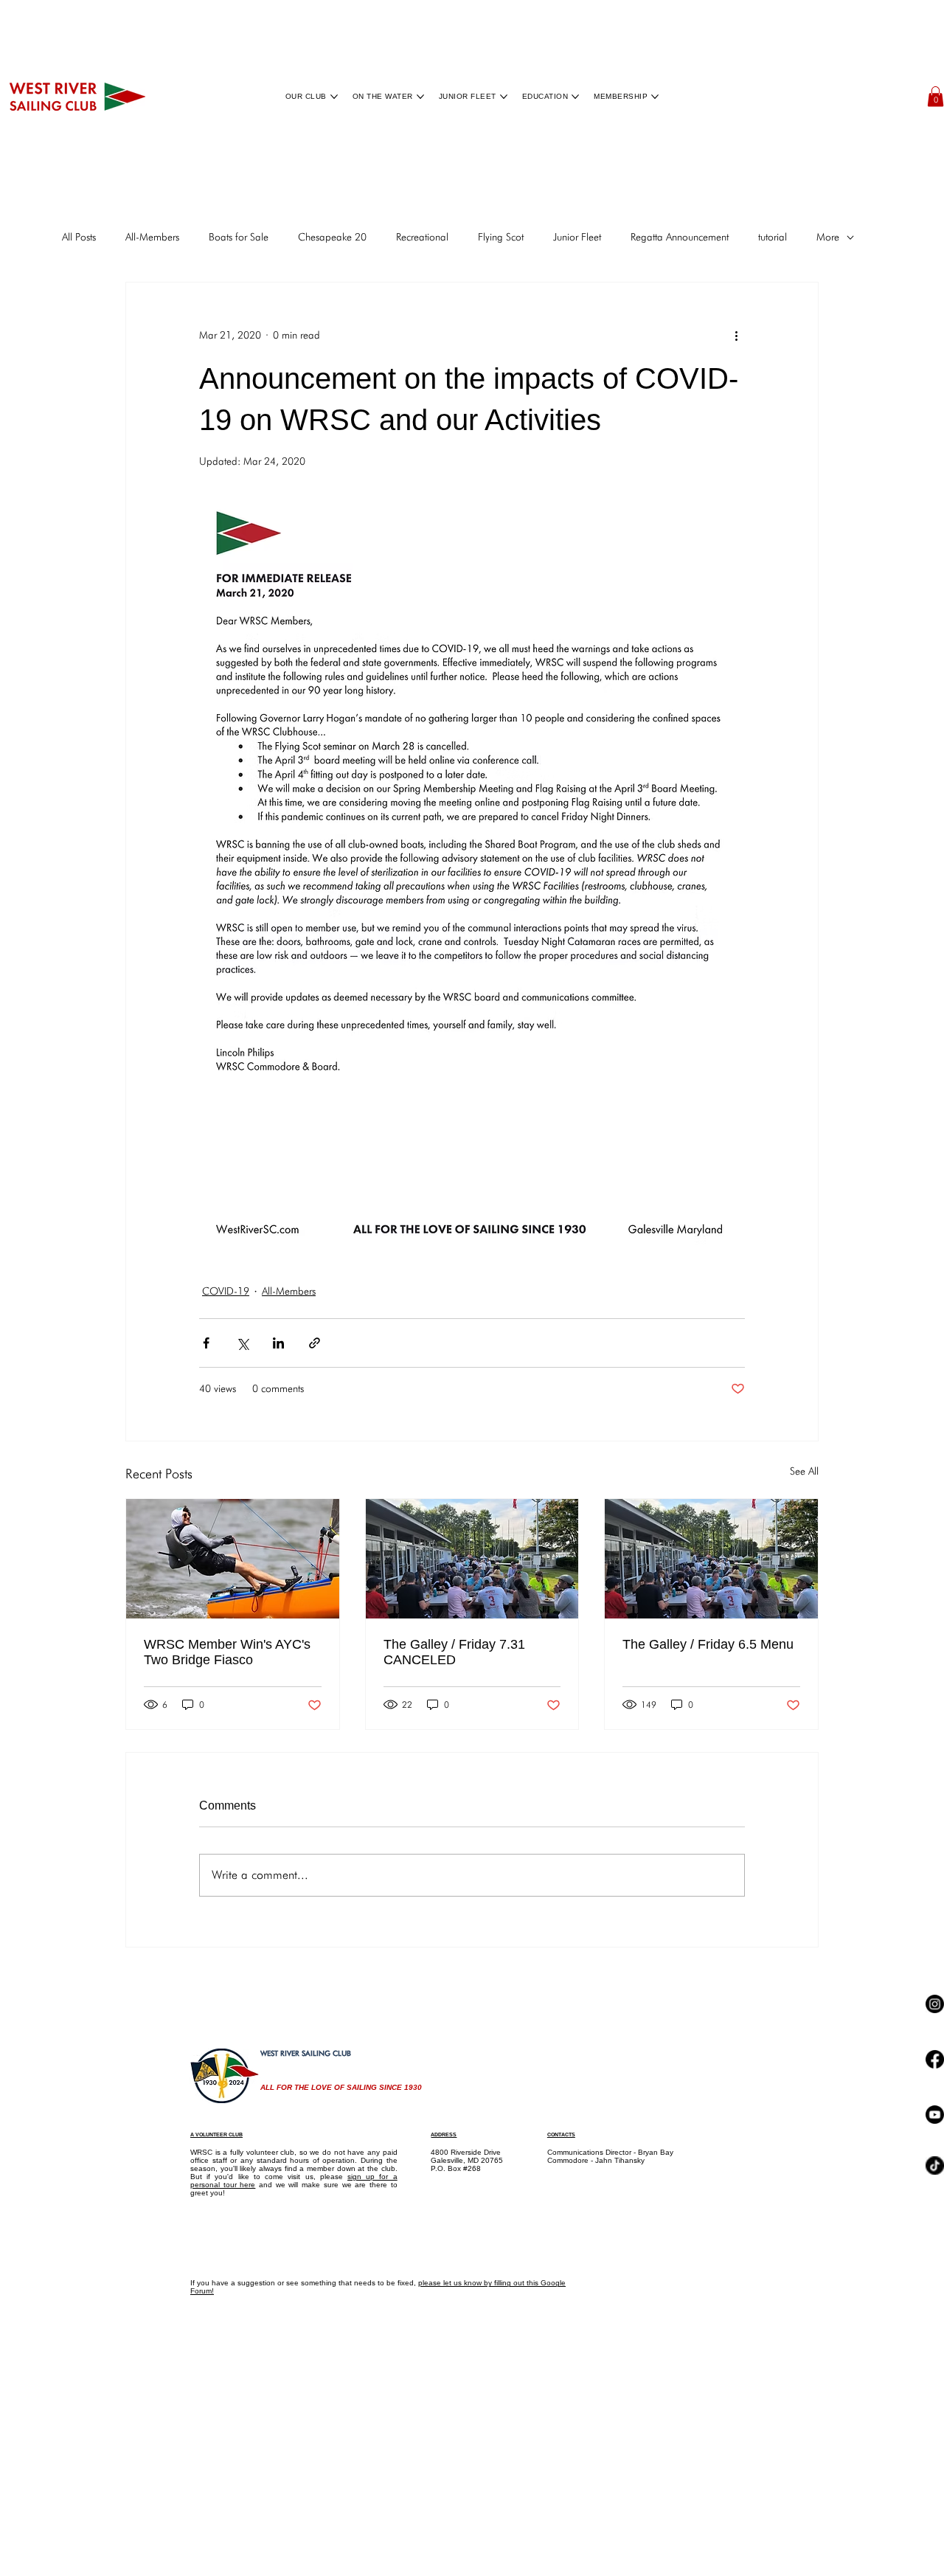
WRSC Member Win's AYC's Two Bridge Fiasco (227, 1652)
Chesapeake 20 (332, 237)
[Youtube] (935, 2314)
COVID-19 (226, 1291)
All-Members (152, 237)
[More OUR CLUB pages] (334, 97)
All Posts (79, 237)
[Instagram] (935, 2044)
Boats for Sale (239, 237)
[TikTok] (935, 2445)
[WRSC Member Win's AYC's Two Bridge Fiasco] (233, 1559)
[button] (936, 96)
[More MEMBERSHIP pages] (655, 97)
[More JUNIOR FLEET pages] (504, 97)
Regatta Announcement (680, 237)
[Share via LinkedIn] (278, 1343)
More (828, 237)
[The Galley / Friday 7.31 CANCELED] (472, 1559)
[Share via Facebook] (206, 1343)
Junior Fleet (577, 237)
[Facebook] (935, 2179)
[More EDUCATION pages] (575, 97)
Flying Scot (501, 237)
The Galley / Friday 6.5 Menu (708, 1644)
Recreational (422, 237)
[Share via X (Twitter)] (242, 1343)
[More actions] (736, 336)
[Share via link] (315, 1343)
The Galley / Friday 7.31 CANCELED (454, 1652)
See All (804, 1471)
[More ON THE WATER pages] (420, 97)
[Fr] (711, 1559)
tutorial (773, 237)
